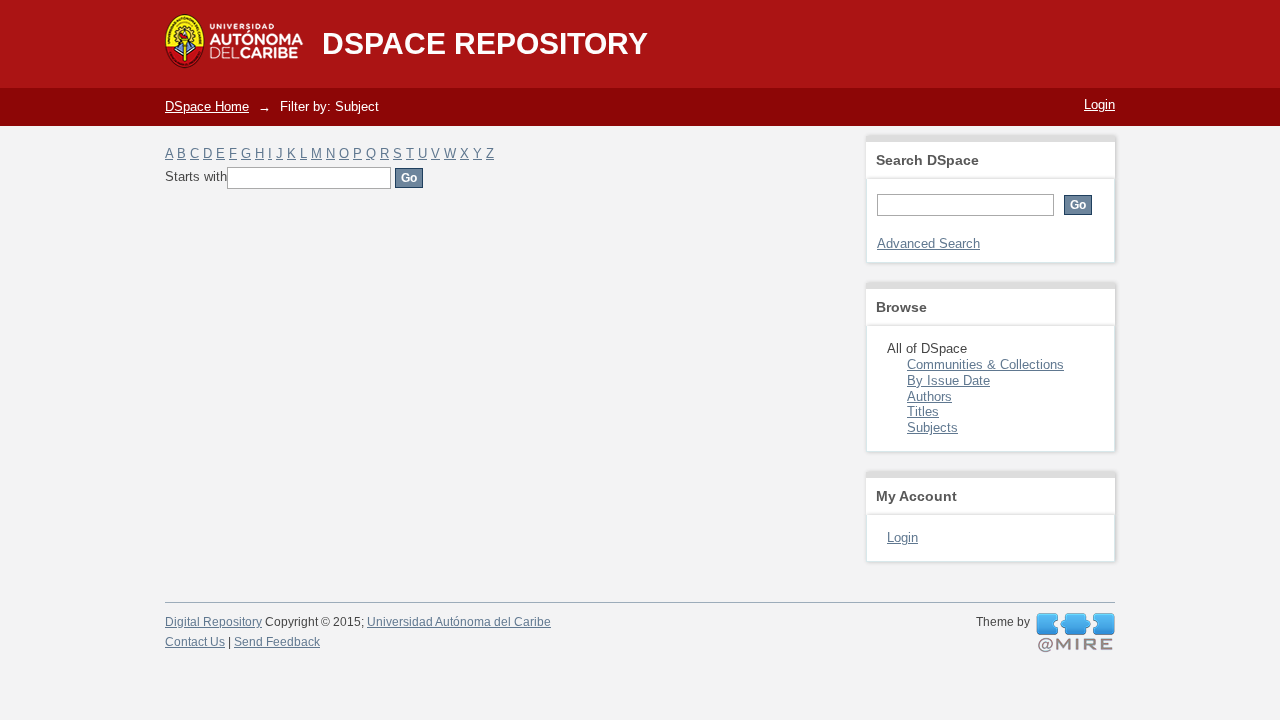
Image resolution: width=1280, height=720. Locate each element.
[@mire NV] (1075, 633)
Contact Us (195, 642)
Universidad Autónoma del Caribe (459, 622)
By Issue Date (948, 380)
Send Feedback (277, 642)
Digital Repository (213, 622)
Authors (929, 396)
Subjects (932, 427)
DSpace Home (207, 106)
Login (1099, 104)
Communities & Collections (985, 364)
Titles (923, 411)
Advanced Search (928, 243)
